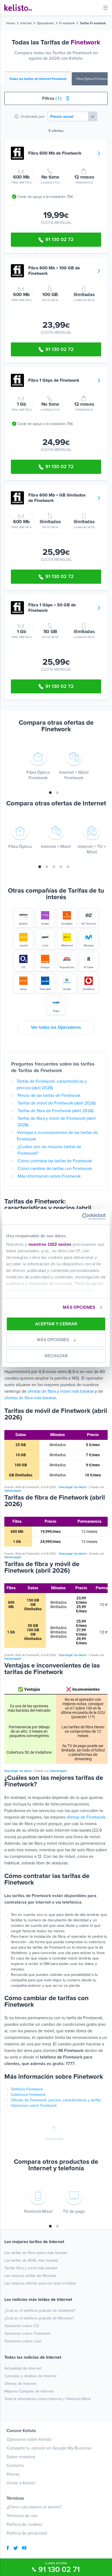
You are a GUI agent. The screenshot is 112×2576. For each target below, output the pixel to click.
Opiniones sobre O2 (22, 2326)
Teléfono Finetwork (27, 2089)
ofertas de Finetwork (86, 1817)
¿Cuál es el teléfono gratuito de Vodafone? (40, 2311)
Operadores (45, 23)
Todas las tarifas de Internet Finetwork (38, 79)
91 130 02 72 (60, 239)
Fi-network (67, 23)
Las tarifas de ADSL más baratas (31, 2260)
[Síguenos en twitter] (15, 2548)
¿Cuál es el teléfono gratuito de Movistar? (39, 2318)
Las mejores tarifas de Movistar (30, 2276)
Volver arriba (54, 2139)
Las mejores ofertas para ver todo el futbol (40, 2283)
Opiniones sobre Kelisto (29, 2439)
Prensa (13, 2474)
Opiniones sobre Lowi (23, 2341)
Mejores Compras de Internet (29, 2391)
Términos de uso (22, 2516)
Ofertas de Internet (20, 2384)
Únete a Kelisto (21, 2483)
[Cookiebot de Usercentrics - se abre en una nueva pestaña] (82, 1217)
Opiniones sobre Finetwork (34, 2106)
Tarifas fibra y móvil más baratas (31, 2268)
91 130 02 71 (59, 2569)
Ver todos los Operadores (56, 1027)
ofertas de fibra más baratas (30, 1398)
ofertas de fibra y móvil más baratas (61, 1391)
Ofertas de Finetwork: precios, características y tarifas (56, 2100)
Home (11, 23)
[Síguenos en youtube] (24, 2548)
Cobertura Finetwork (28, 2095)
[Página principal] (18, 8)
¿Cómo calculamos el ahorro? (34, 2507)
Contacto (15, 2466)
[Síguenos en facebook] (8, 2548)
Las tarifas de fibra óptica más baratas (36, 2253)
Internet (26, 23)
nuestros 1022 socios (50, 1244)
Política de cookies (24, 2524)
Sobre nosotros (21, 2457)
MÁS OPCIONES (79, 1307)
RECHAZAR (56, 1356)
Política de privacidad (27, 2533)
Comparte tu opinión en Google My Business (49, 2448)
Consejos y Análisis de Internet (30, 2376)
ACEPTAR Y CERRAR (56, 1324)
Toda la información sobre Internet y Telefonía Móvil (47, 2399)
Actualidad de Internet (23, 2368)
